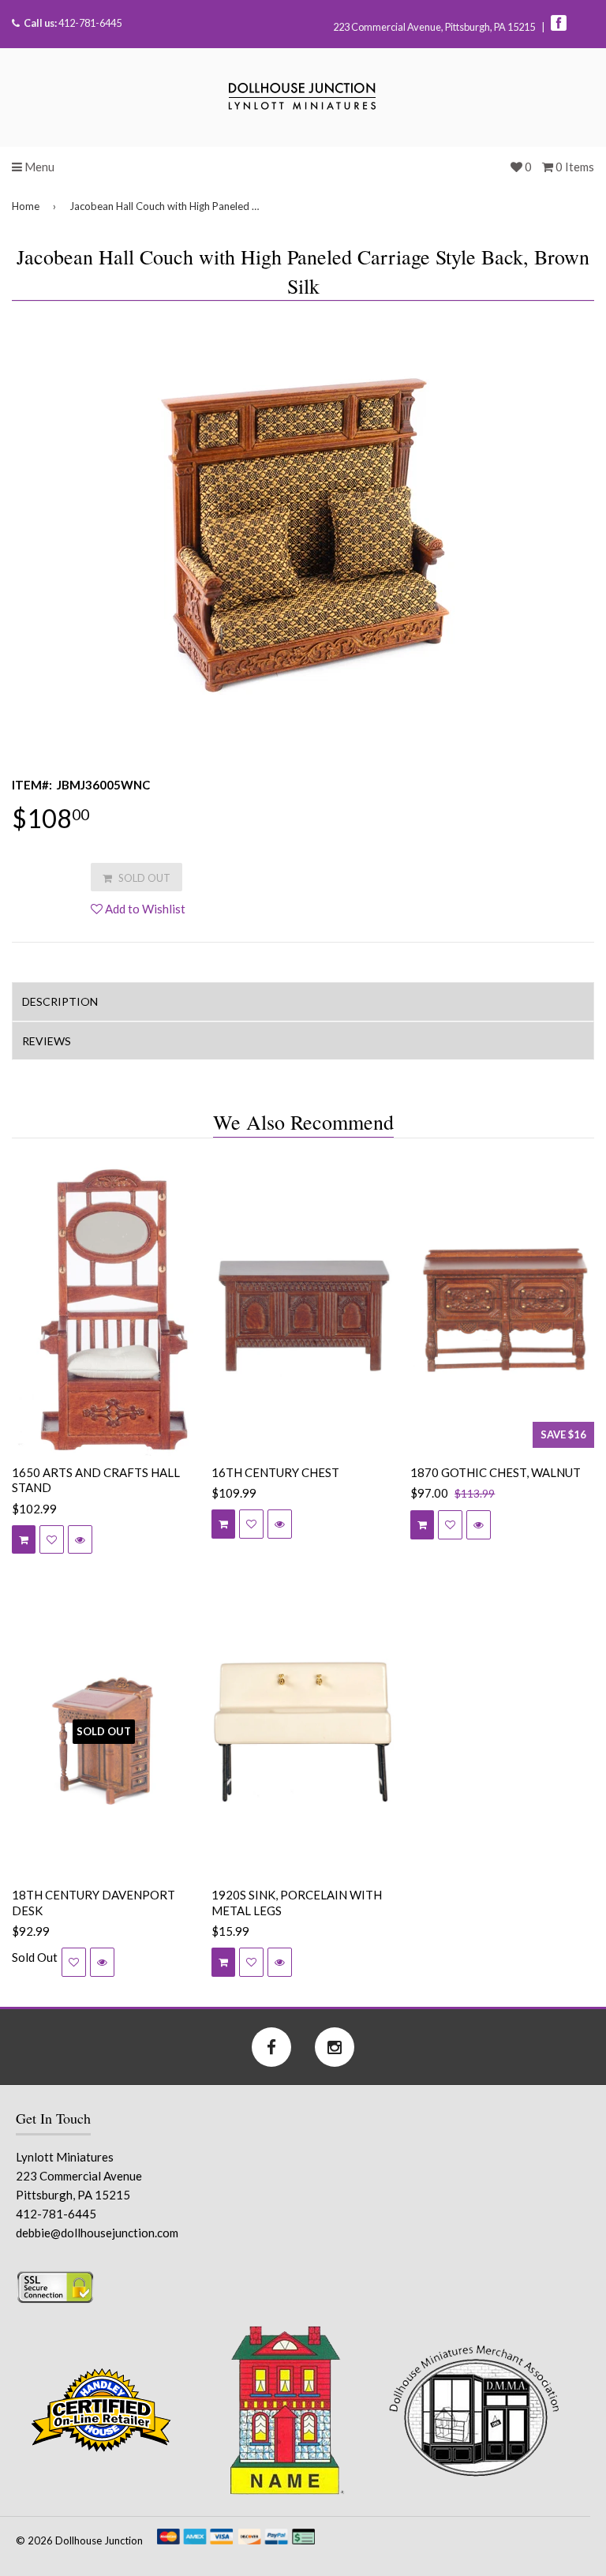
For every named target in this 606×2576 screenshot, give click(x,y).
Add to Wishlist (144, 909)
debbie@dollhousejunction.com (97, 2233)
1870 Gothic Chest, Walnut (496, 1472)
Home (26, 206)
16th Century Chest (275, 1472)
